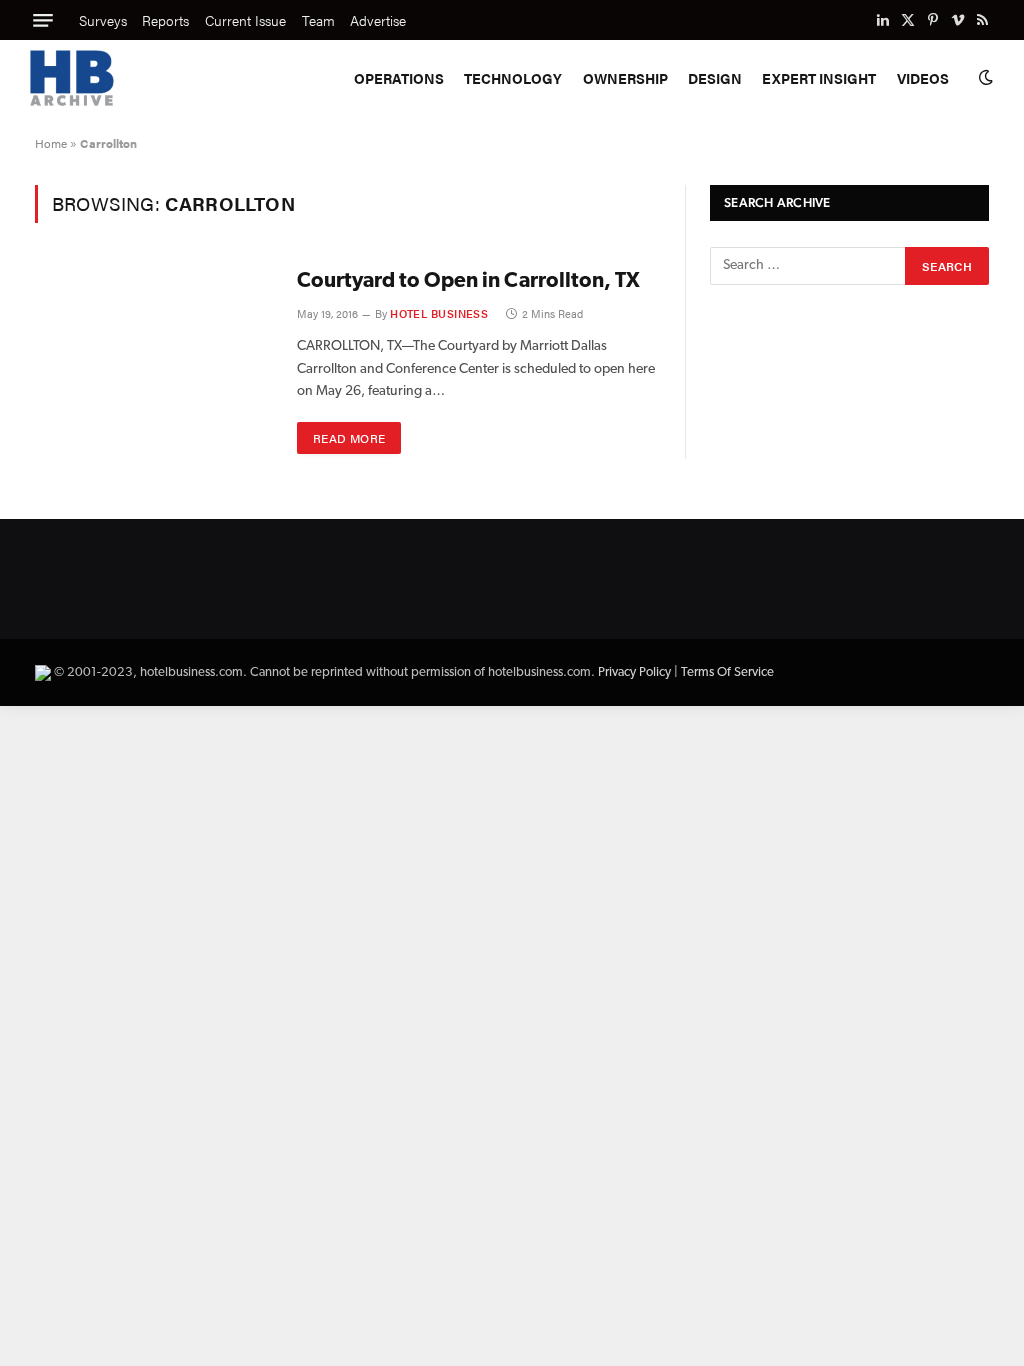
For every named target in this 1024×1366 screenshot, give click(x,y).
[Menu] (43, 20)
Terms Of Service (727, 672)
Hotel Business (439, 313)
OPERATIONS (399, 78)
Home (51, 143)
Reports (165, 20)
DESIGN (715, 78)
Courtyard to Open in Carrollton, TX (468, 281)
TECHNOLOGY (513, 78)
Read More (349, 438)
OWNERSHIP (625, 78)
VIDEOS (923, 78)
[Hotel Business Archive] (72, 78)
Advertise (378, 20)
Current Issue (245, 20)
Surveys (103, 20)
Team (318, 20)
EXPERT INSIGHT (819, 78)
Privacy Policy (634, 672)
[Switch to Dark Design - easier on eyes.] (984, 78)
